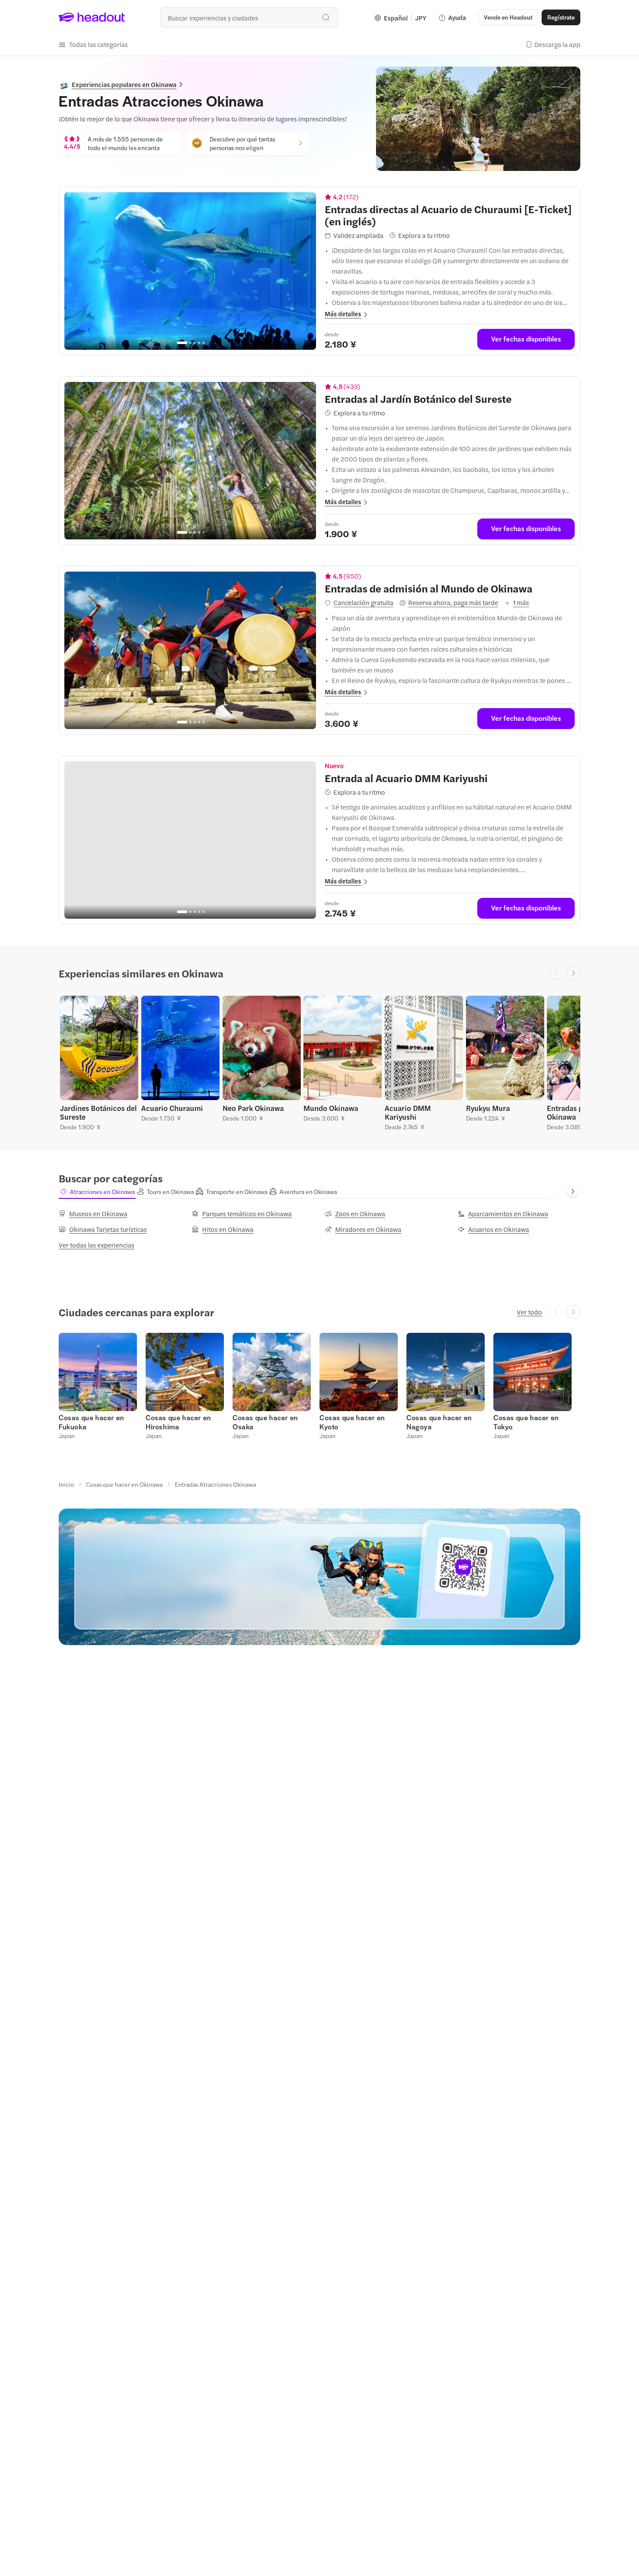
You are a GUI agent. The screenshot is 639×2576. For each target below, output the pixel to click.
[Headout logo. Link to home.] (92, 17)
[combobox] (249, 17)
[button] (93, 44)
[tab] (97, 1191)
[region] (190, 271)
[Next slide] (573, 973)
